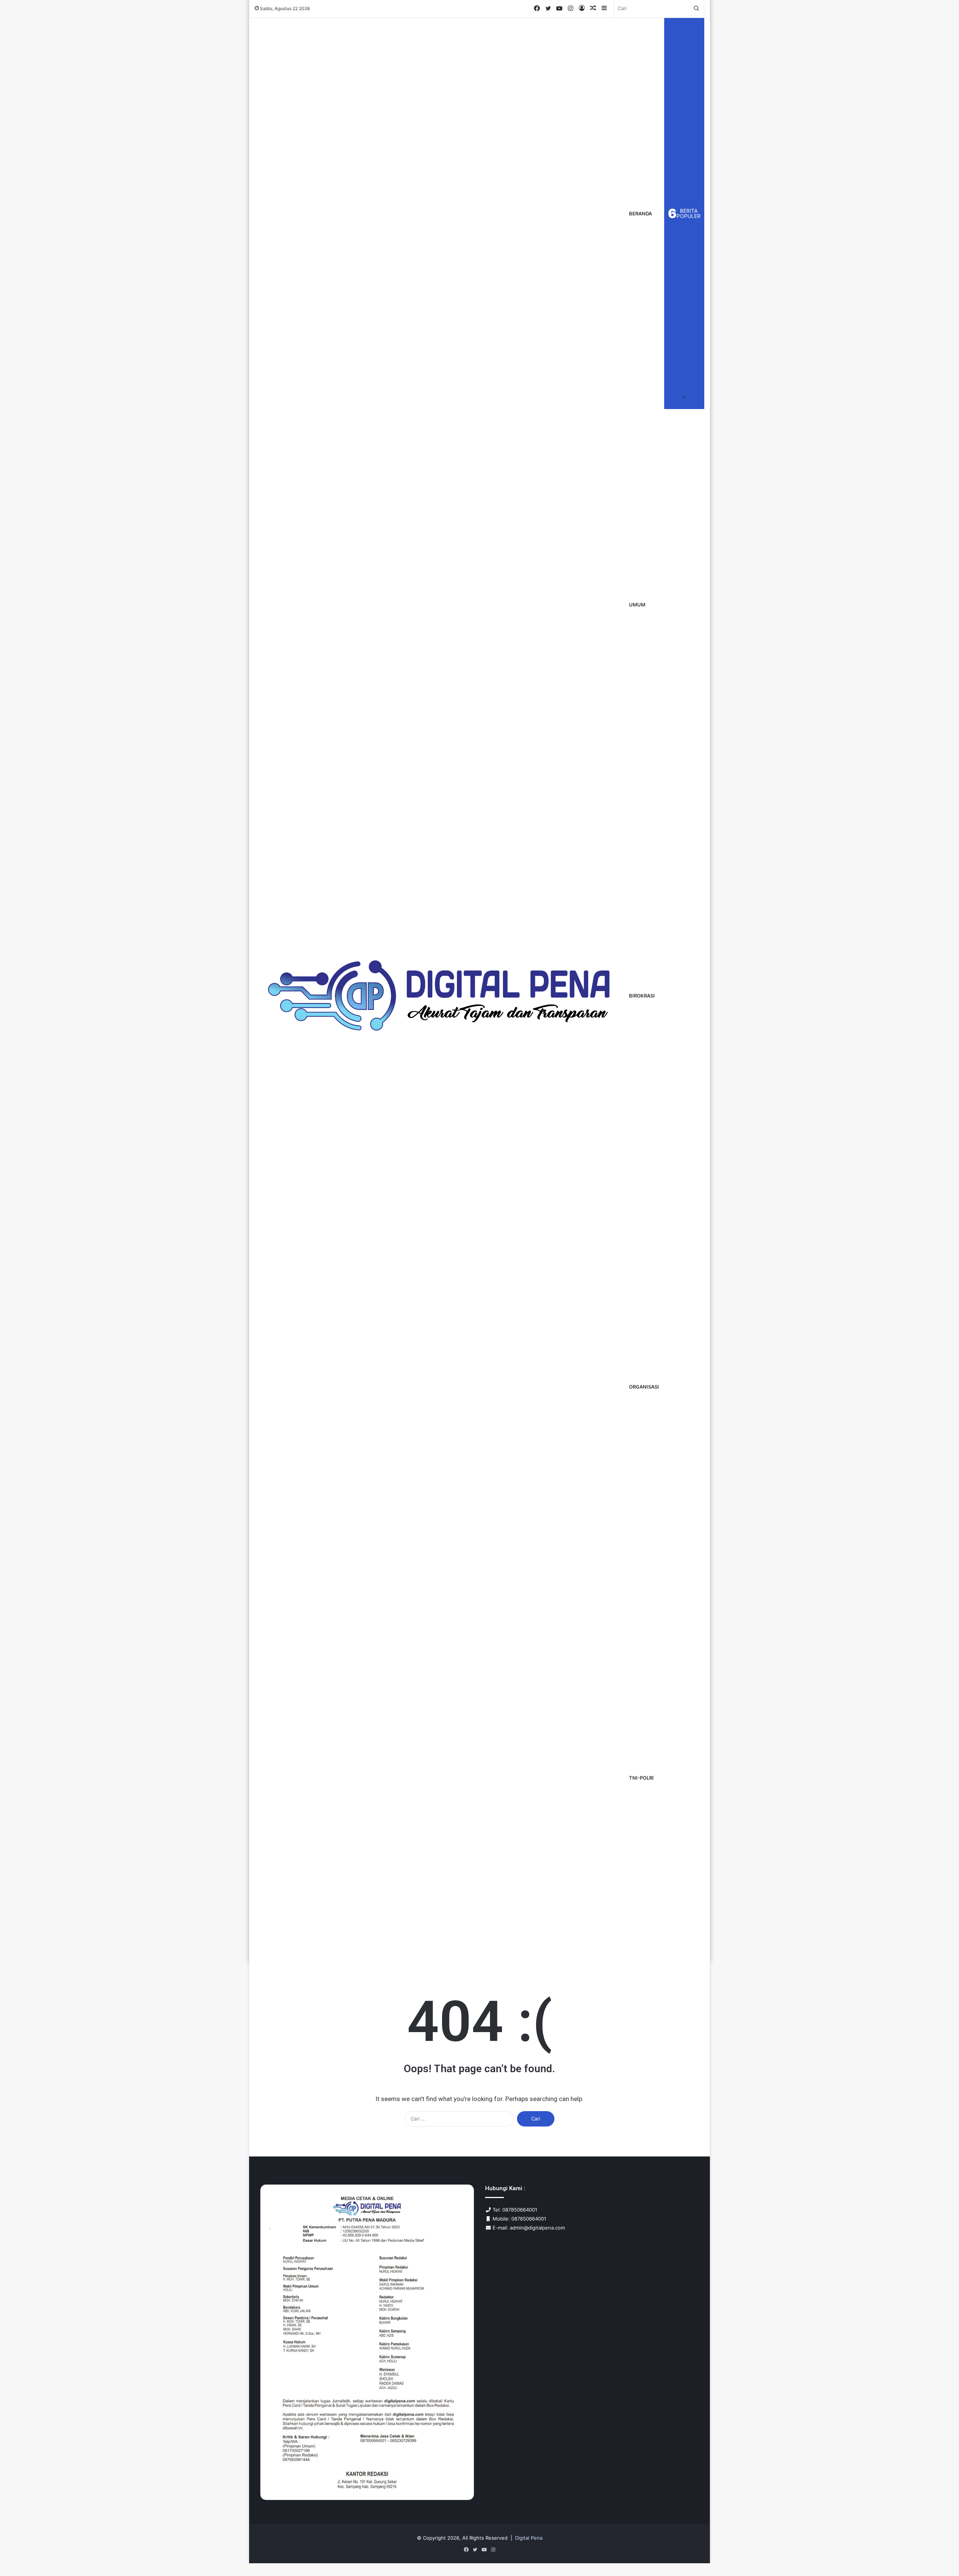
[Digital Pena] (439, 995)
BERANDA (640, 214)
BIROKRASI (642, 996)
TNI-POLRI (641, 1778)
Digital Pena (529, 2538)
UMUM (637, 605)
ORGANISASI (644, 1387)
